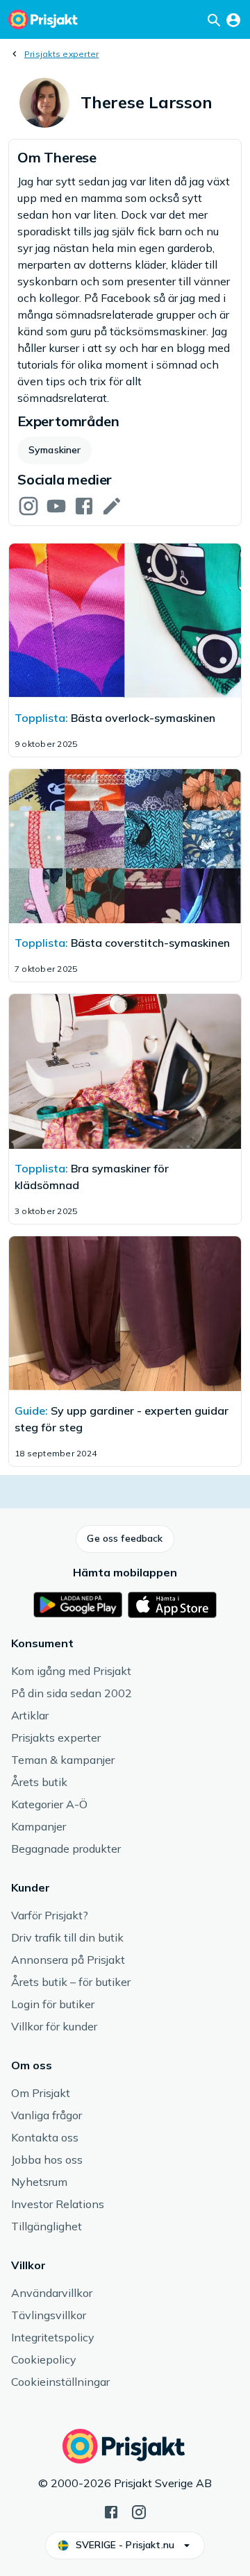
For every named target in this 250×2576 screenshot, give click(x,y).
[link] (125, 332)
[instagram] (28, 505)
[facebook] (84, 505)
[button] (125, 1539)
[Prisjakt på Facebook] (111, 2511)
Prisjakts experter (61, 54)
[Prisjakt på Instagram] (139, 2511)
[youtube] (56, 505)
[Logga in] (233, 19)
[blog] (112, 505)
